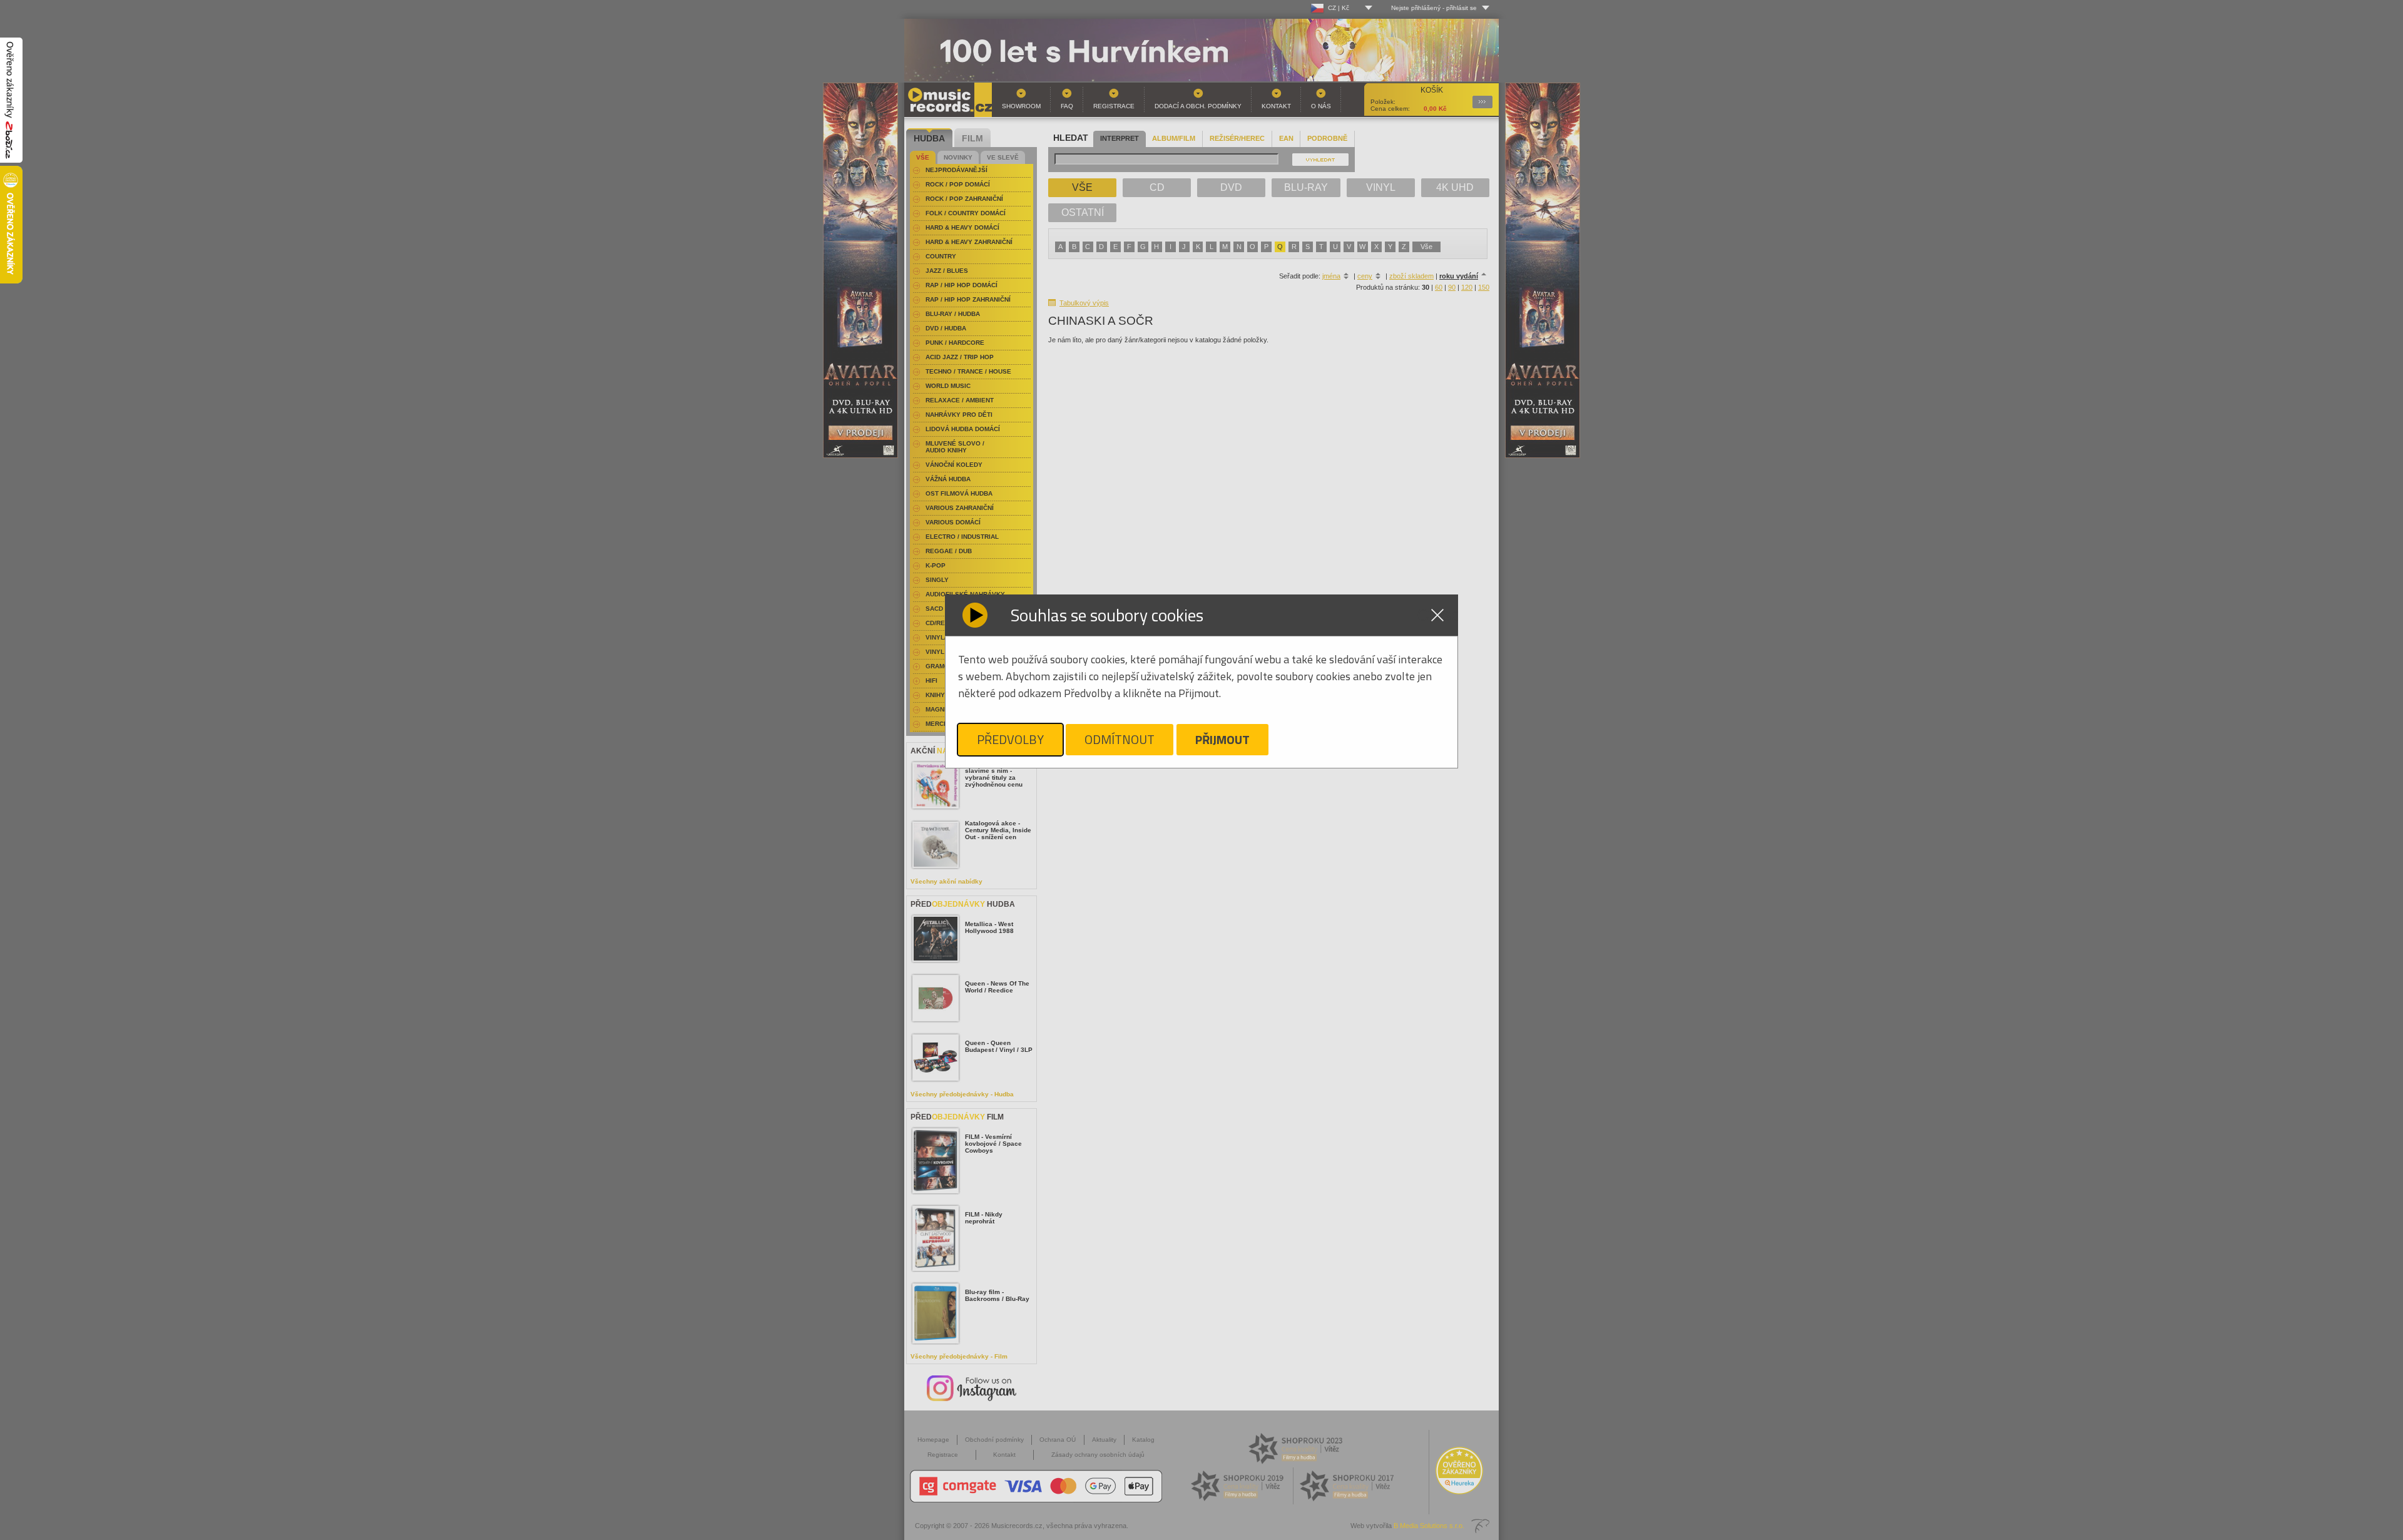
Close (1437, 615)
